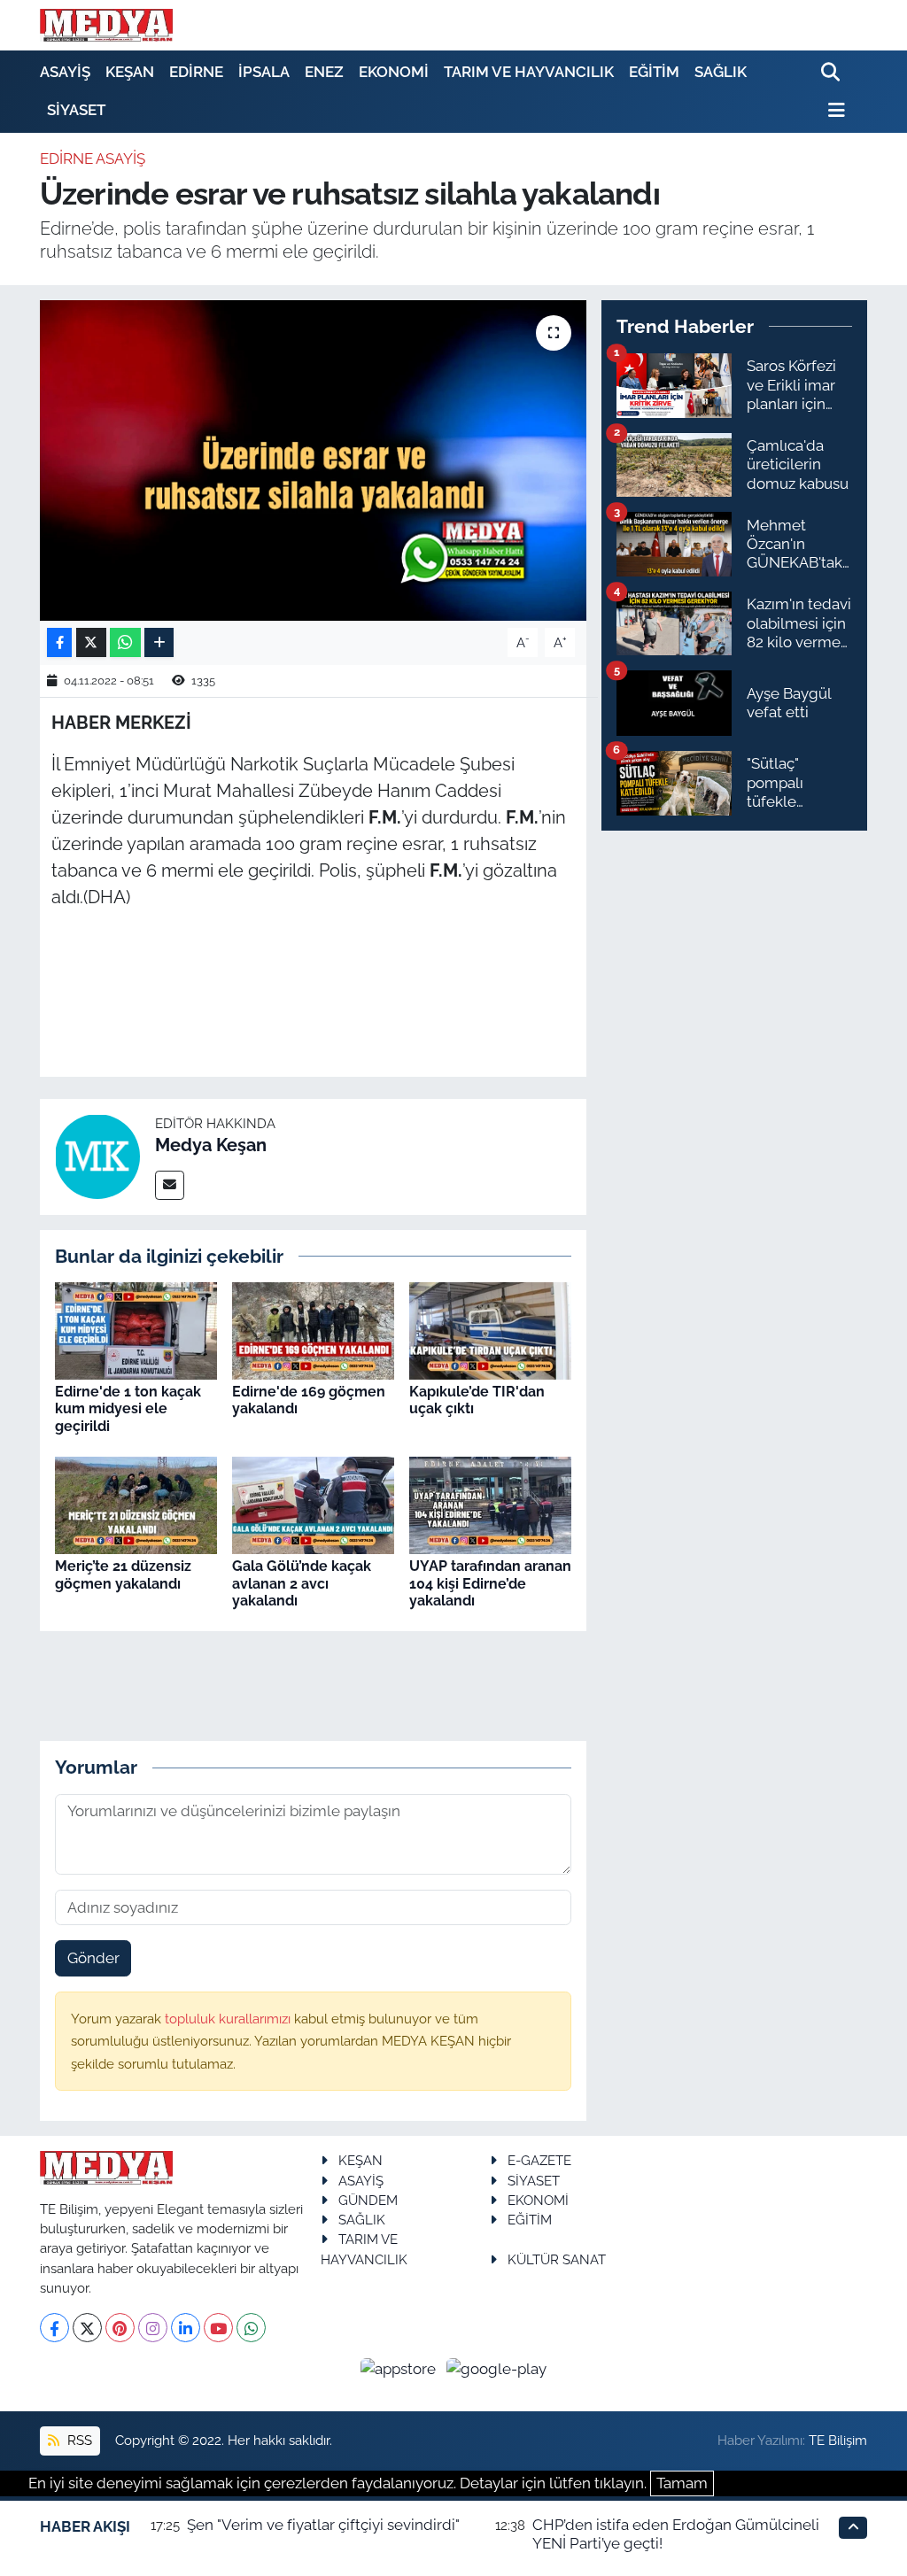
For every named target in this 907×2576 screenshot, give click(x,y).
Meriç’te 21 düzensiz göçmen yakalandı (123, 1574)
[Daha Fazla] (159, 642)
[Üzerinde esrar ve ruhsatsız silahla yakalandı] (313, 460)
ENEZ (324, 72)
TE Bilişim (838, 2440)
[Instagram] (153, 2328)
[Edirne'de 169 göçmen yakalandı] (313, 1329)
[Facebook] (54, 2328)
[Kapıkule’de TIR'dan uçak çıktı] (490, 1329)
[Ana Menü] (833, 110)
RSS (78, 2440)
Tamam (682, 2483)
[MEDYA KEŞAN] (106, 25)
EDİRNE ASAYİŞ (93, 159)
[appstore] (400, 2368)
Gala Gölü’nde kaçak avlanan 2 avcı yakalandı (302, 1583)
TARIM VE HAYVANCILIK (529, 72)
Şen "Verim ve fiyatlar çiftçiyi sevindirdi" (323, 2525)
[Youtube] (218, 2328)
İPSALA (264, 72)
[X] (87, 2328)
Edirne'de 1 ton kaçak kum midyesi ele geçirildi (128, 1408)
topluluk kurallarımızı (229, 2019)
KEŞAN (130, 72)
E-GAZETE (539, 2160)
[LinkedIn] (186, 2328)
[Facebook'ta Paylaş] (59, 642)
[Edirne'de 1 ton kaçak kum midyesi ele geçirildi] (136, 1329)
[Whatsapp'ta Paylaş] (125, 642)
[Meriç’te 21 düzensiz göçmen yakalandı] (136, 1505)
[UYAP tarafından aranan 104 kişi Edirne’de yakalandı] (490, 1505)
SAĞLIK (721, 72)
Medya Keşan (211, 1145)
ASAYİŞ (65, 72)
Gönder (93, 1958)
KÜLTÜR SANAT (557, 2259)
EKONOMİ (394, 72)
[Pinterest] (120, 2328)
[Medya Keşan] (97, 1156)
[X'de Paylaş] (91, 642)
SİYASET (76, 110)
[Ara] (832, 73)
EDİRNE (196, 72)
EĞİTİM (654, 72)
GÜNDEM (368, 2200)
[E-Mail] (170, 1185)
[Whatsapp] (251, 2328)
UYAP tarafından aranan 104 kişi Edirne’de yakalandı (490, 1583)
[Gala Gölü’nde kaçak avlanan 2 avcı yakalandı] (313, 1505)
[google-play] (497, 2368)
